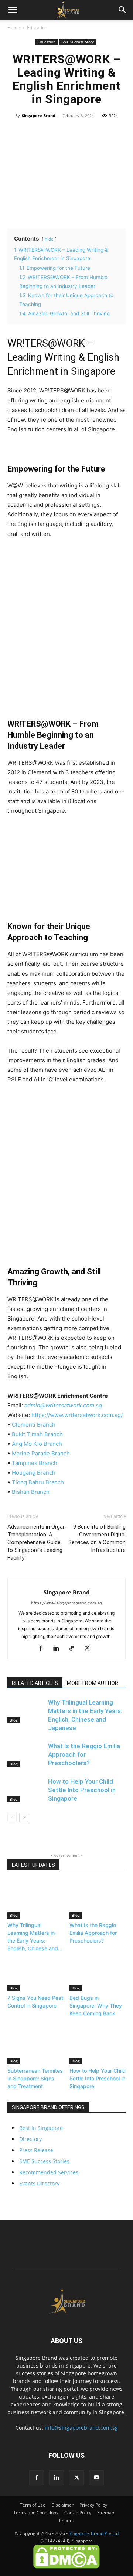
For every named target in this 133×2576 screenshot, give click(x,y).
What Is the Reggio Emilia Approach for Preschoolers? (84, 1754)
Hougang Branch (34, 1473)
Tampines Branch (35, 1463)
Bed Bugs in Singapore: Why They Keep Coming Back (96, 2006)
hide (49, 239)
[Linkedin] (59, 1649)
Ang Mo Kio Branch (37, 1444)
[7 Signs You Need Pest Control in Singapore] (36, 1972)
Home (14, 28)
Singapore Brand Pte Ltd (94, 2533)
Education (37, 28)
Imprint (66, 2520)
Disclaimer (62, 2505)
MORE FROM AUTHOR (93, 1683)
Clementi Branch (34, 1425)
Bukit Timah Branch (37, 1434)
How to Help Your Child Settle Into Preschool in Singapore (82, 1790)
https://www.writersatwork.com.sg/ (77, 1415)
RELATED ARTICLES (35, 1683)
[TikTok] (74, 1649)
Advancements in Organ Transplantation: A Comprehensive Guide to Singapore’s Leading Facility (37, 1542)
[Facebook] (43, 1649)
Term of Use (33, 2505)
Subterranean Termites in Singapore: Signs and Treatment (35, 2078)
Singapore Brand (39, 115)
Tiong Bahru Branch (38, 1482)
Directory (30, 2139)
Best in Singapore (41, 2128)
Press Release (36, 2150)
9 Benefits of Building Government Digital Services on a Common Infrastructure (97, 1538)
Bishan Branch (31, 1492)
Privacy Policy (93, 2505)
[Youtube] (96, 2478)
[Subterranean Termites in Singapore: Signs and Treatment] (36, 2045)
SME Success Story (78, 42)
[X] (90, 1649)
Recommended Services (49, 2172)
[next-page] (24, 1817)
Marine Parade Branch (41, 1453)
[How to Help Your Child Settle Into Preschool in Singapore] (26, 1790)
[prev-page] (12, 1817)
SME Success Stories (44, 2161)
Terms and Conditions (36, 2513)
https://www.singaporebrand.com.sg (66, 1603)
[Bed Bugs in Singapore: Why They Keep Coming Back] (98, 1972)
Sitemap (106, 2513)
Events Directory (39, 2183)
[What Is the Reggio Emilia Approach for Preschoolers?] (26, 1755)
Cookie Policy (78, 2513)
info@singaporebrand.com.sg (81, 2428)
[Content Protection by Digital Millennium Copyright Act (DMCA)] (66, 2567)
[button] (13, 10)
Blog (14, 1720)
